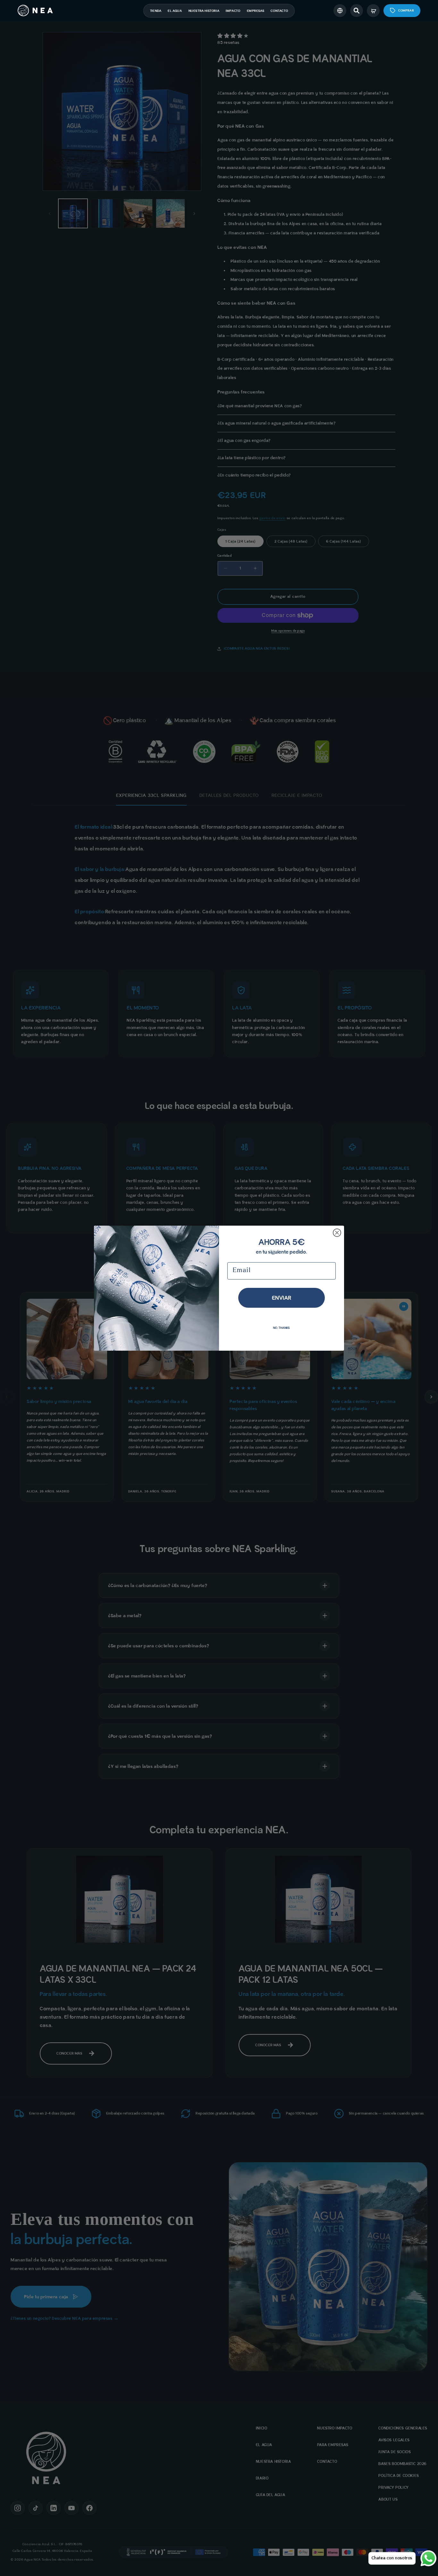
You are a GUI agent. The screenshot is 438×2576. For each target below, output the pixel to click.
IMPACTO (233, 11)
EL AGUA (175, 11)
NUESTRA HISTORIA (204, 11)
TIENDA (156, 11)
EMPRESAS (256, 11)
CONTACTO (279, 11)
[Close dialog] (337, 1233)
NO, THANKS (282, 1328)
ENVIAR (282, 1298)
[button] (357, 11)
